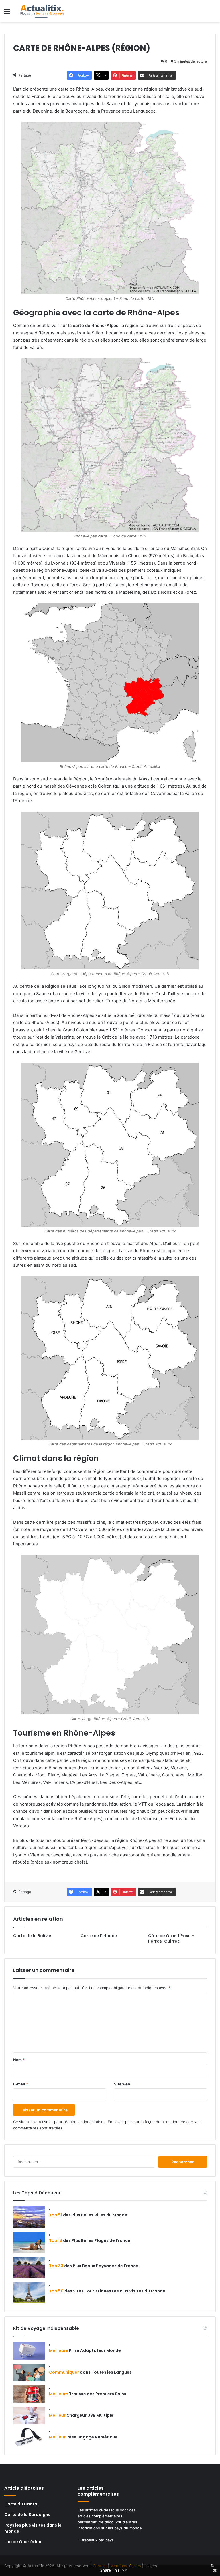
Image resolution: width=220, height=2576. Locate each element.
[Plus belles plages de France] (29, 2243)
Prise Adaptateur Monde (85, 2350)
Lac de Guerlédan (23, 2542)
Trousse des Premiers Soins (88, 2394)
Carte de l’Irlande (99, 1936)
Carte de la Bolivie (32, 1936)
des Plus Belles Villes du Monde (88, 2215)
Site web (122, 2084)
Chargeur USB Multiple (81, 2415)
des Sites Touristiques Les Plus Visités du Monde (107, 2291)
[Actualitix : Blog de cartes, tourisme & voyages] (42, 11)
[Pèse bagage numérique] (29, 2437)
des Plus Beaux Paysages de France (94, 2266)
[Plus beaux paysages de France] (29, 2268)
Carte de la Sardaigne (27, 2515)
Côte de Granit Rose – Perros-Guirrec (171, 1938)
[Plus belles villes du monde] (29, 2217)
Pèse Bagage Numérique (83, 2437)
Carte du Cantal (21, 2504)
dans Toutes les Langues (90, 2372)
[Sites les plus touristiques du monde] (29, 2293)
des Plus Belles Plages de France (90, 2240)
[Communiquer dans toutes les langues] (29, 2372)
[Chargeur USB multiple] (29, 2416)
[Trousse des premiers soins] (29, 2394)
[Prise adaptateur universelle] (29, 2351)
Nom (19, 2060)
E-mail (21, 2084)
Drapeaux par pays (97, 2540)
